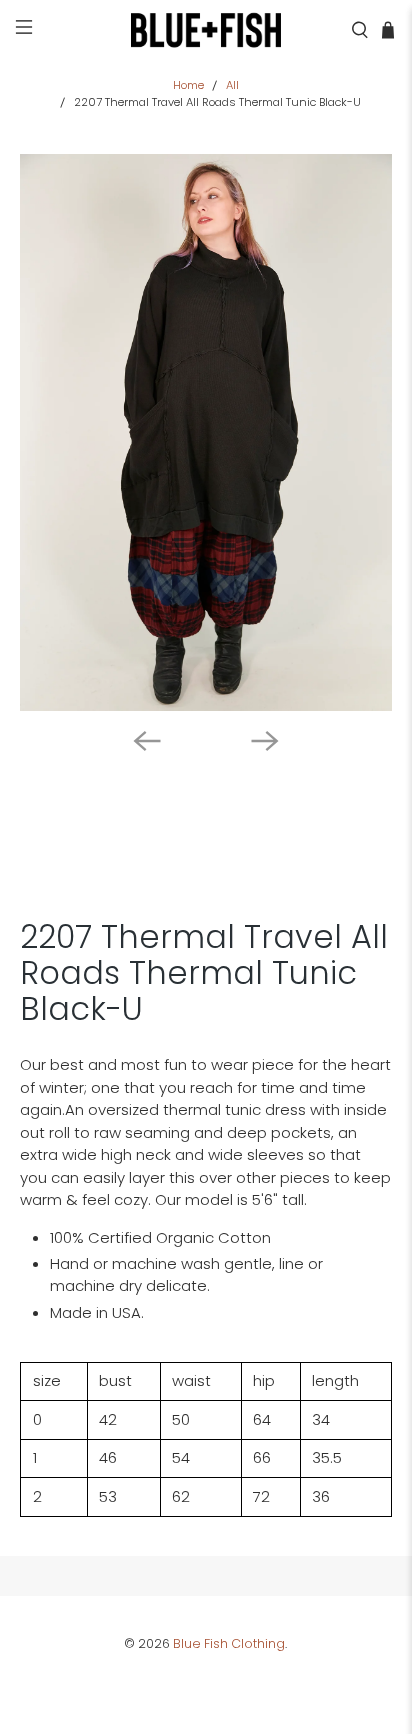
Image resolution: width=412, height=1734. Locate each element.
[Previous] (147, 741)
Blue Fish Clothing (229, 1643)
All (232, 85)
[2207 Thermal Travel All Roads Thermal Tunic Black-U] (205, 432)
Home (188, 85)
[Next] (265, 741)
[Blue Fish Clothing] (206, 30)
